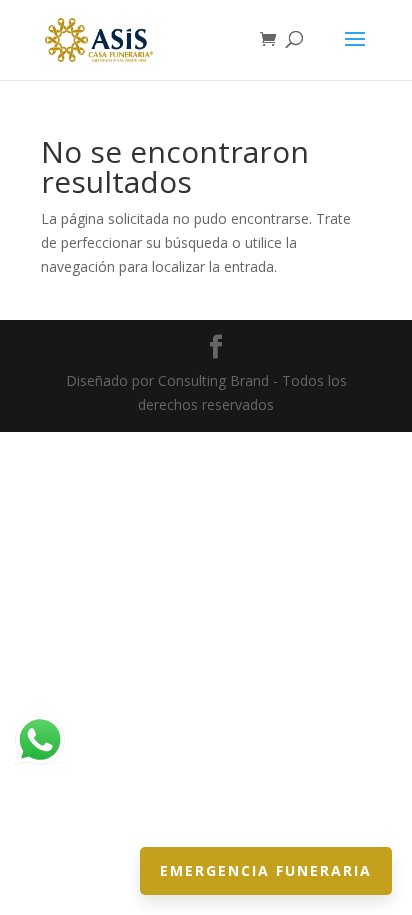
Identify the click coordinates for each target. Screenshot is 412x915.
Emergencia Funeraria (266, 870)
